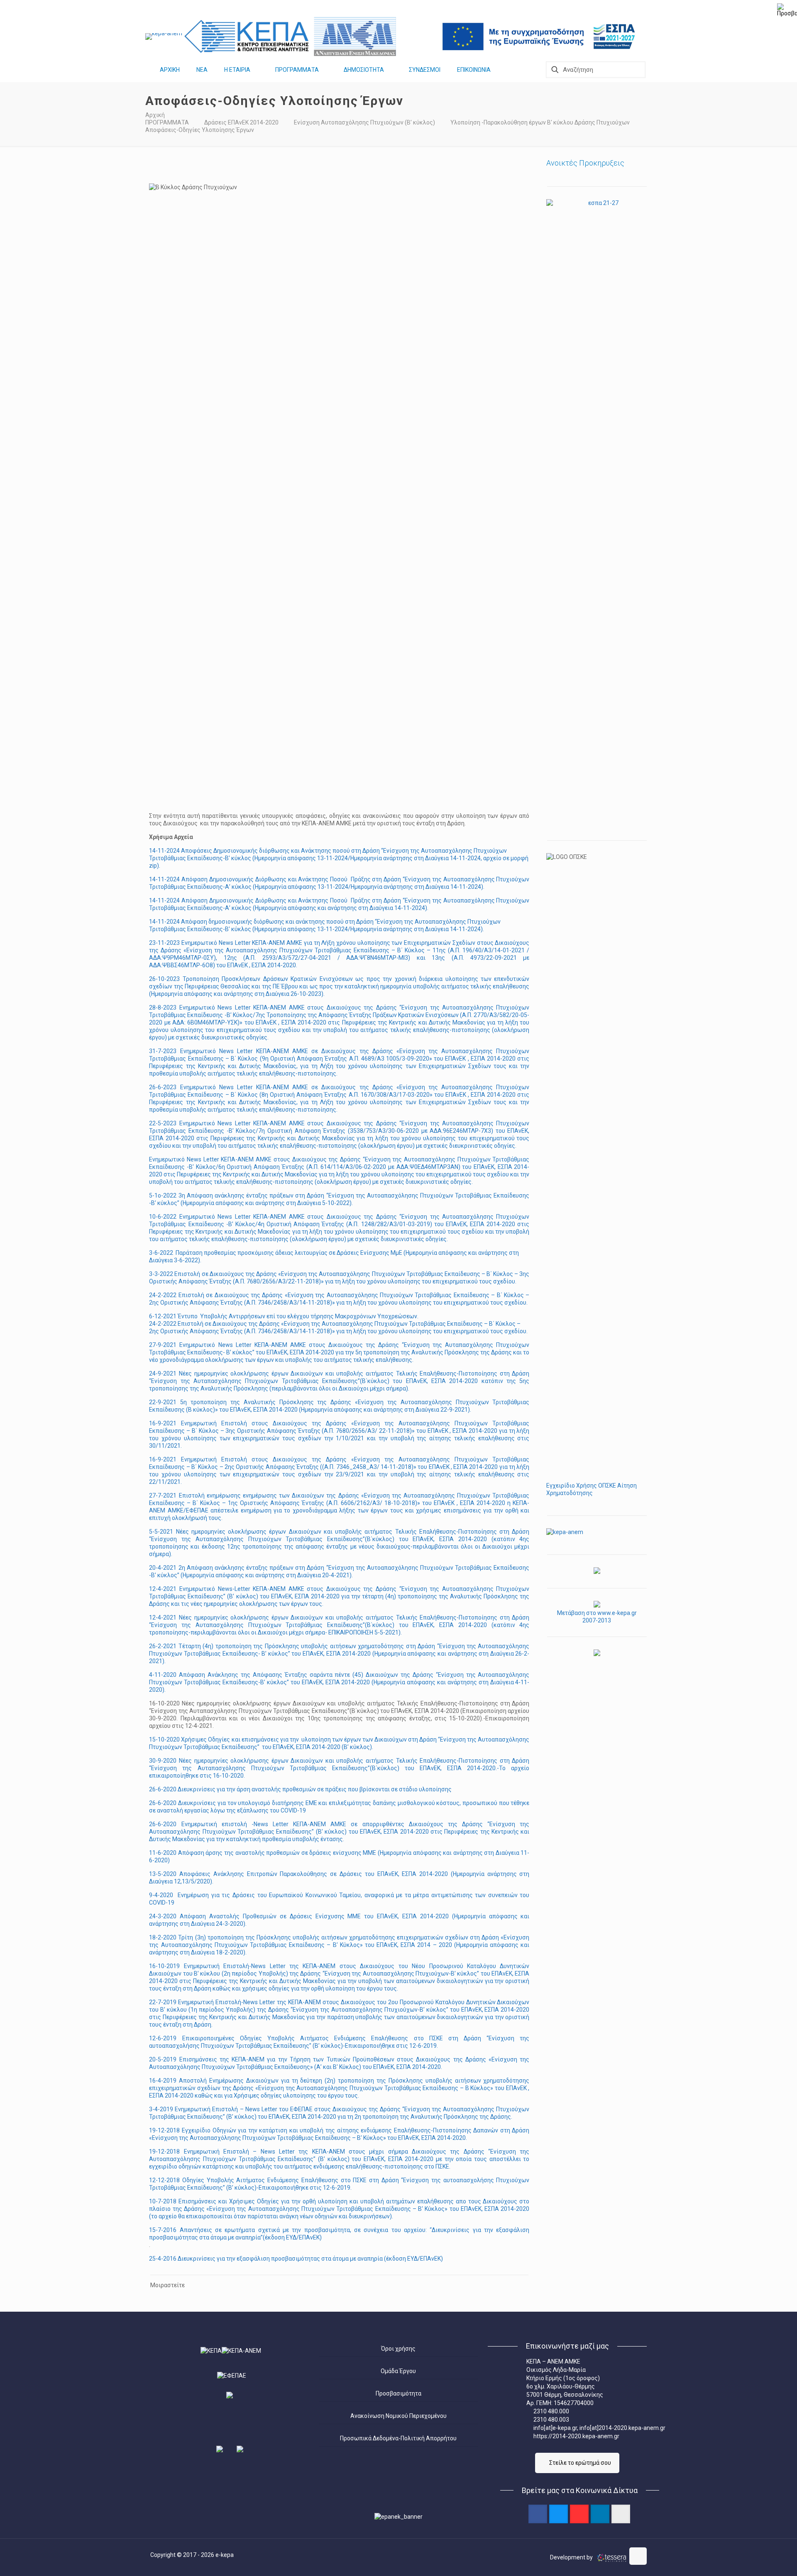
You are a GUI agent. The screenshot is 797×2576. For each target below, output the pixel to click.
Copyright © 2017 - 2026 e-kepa (192, 2555)
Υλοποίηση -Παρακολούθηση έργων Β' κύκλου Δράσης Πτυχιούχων (540, 122)
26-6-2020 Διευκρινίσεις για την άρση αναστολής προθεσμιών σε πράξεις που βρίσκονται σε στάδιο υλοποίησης (300, 1789)
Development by (572, 2557)
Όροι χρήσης (398, 2349)
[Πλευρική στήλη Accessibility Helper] (787, 10)
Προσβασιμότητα (398, 2393)
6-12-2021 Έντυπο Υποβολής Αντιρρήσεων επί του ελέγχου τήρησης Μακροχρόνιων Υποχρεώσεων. (284, 1316)
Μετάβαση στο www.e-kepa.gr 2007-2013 (597, 1617)
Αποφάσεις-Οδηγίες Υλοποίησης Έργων (200, 130)
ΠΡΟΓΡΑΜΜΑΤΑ (167, 122)
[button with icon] (538, 2514)
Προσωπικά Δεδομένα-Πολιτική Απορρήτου (398, 2438)
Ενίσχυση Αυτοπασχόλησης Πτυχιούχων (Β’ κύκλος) (364, 122)
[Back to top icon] (638, 2556)
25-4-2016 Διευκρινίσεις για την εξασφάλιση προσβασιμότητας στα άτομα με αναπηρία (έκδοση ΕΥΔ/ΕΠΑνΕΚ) (296, 2259)
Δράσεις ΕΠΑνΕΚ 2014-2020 (241, 122)
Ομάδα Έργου (398, 2371)
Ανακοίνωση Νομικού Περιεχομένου (398, 2416)
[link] (164, 37)
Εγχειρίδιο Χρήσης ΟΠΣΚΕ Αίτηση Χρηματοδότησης (592, 1489)
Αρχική (155, 115)
